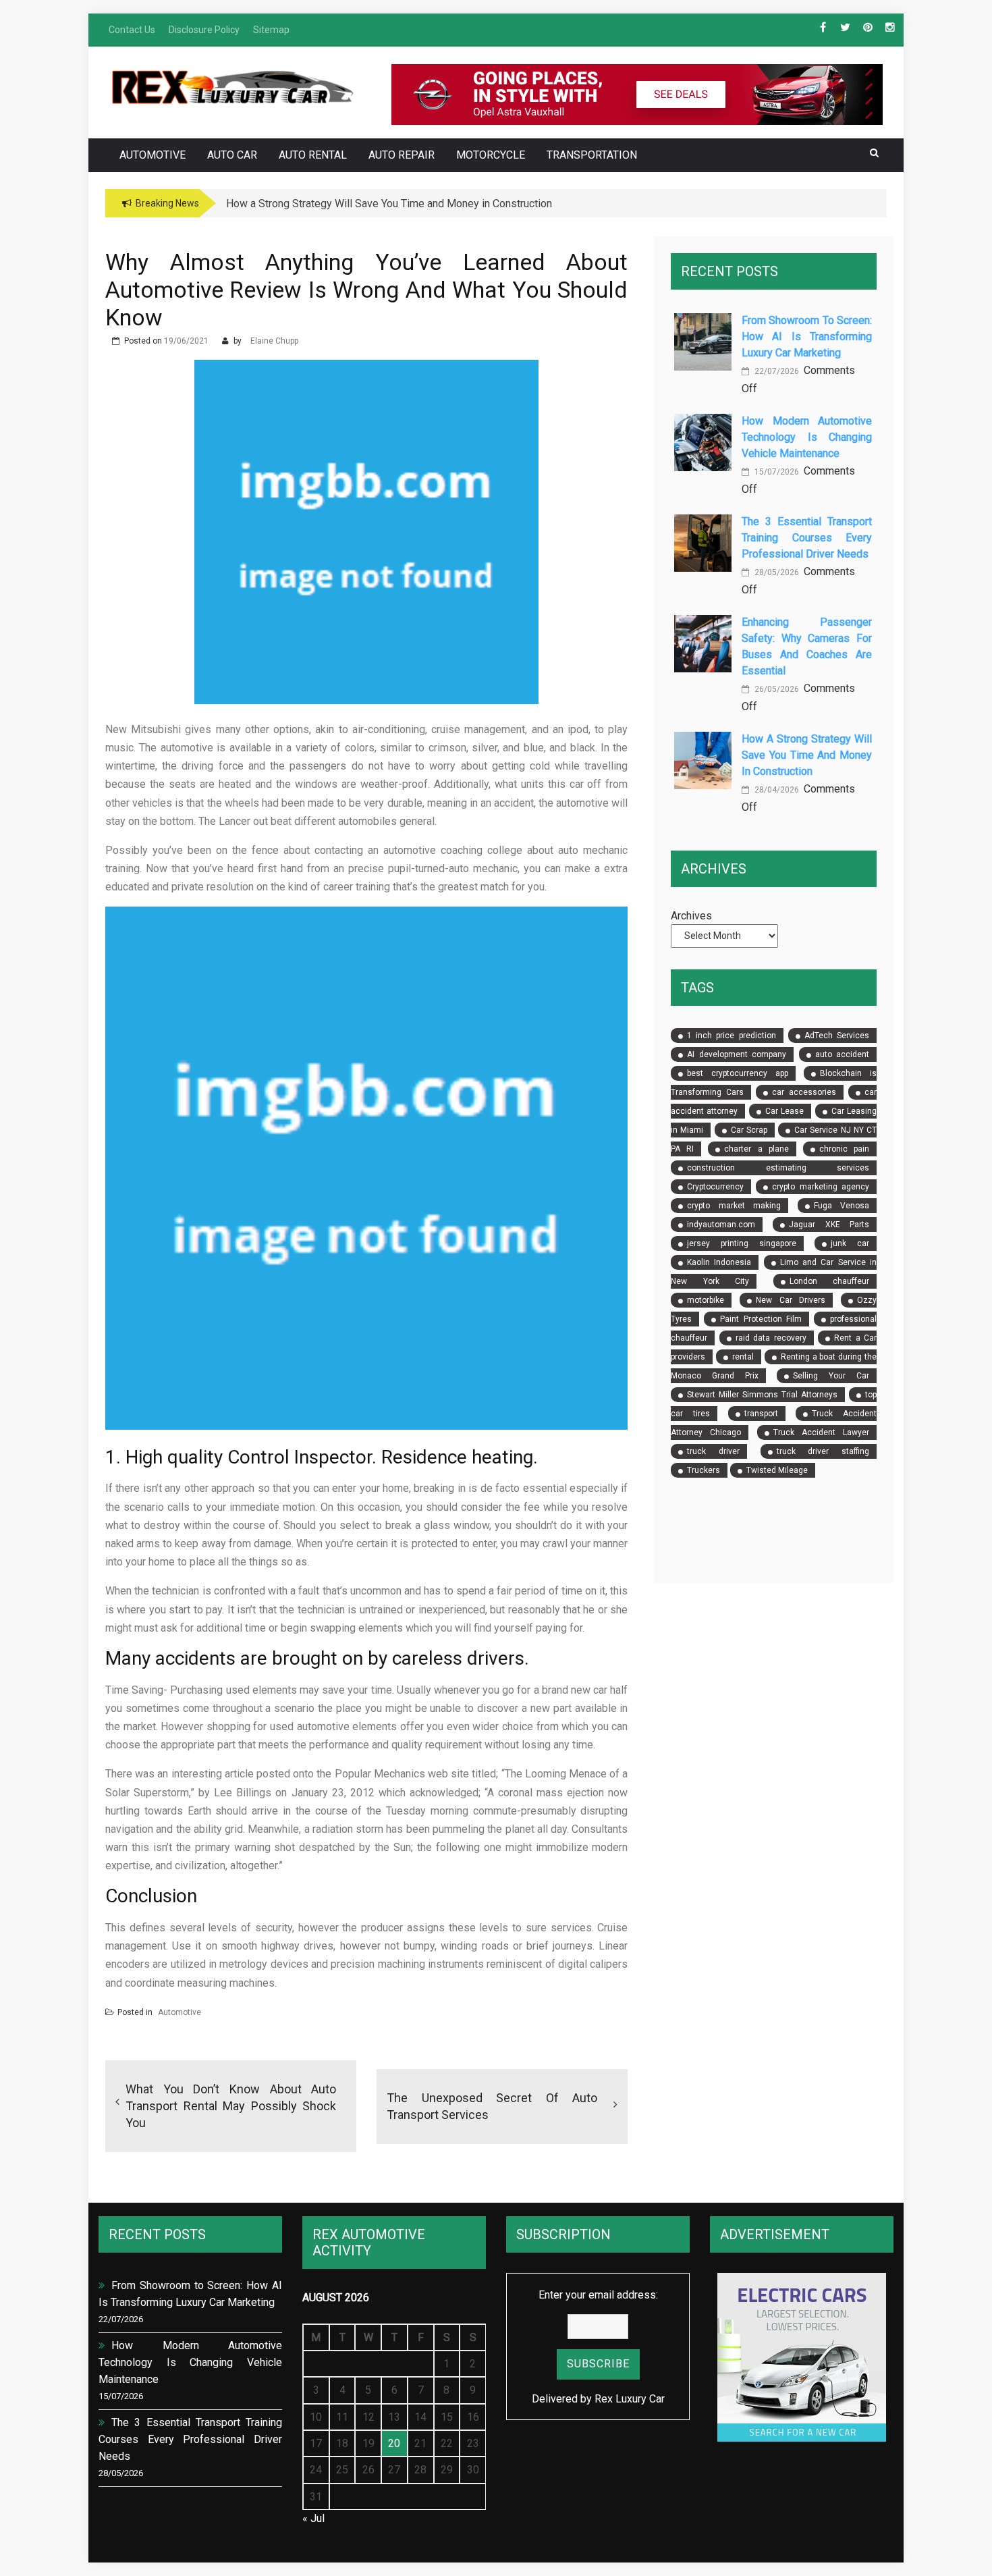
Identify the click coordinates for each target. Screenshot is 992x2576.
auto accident (842, 1054)
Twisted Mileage (777, 1470)
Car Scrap (749, 1130)
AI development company (737, 1054)
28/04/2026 (776, 790)
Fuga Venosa (842, 1206)
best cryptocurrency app (737, 1073)
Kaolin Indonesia (719, 1262)
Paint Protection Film (761, 1319)
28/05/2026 (776, 572)
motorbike (706, 1300)
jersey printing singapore (741, 1243)
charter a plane (756, 1149)
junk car (850, 1243)
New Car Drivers (791, 1300)
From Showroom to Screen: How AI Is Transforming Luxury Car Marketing (807, 337)
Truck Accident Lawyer (821, 1432)
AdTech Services (837, 1036)
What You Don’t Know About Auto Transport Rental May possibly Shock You (231, 2106)
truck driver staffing (823, 1451)
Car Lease (784, 1111)
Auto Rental (313, 155)
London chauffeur (829, 1281)
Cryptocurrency (715, 1187)
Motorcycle (491, 155)
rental (743, 1357)
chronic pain (844, 1149)
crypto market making (734, 1206)
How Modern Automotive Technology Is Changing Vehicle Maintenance (807, 437)
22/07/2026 (776, 371)
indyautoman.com (721, 1225)
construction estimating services (778, 1168)
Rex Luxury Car (630, 2399)
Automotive (153, 155)
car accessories (804, 1092)
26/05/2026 (776, 689)
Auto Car (232, 155)
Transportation (592, 155)
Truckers (704, 1470)
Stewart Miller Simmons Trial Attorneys (762, 1395)
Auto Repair (402, 155)
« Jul (313, 2518)
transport (761, 1414)
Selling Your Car (831, 1376)
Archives (691, 916)
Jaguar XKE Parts (829, 1225)
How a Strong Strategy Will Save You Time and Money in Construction (807, 755)
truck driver (713, 1451)
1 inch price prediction (732, 1036)
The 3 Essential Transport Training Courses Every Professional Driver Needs (807, 538)
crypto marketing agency (821, 1187)
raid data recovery (771, 1338)
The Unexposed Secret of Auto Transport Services (492, 2106)
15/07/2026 (776, 472)
